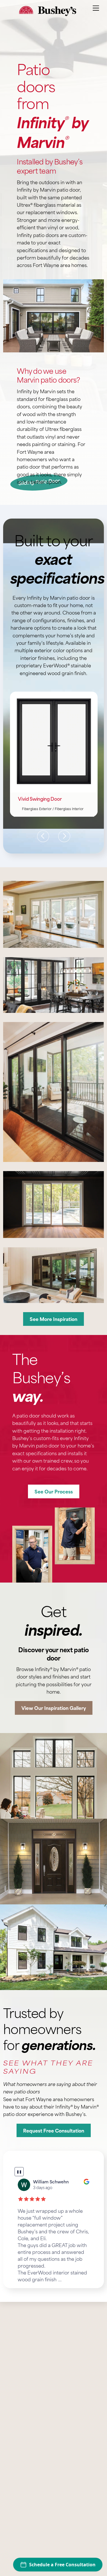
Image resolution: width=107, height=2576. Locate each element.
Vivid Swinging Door (40, 799)
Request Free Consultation (54, 2130)
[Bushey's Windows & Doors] (48, 13)
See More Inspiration (53, 1319)
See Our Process (54, 1491)
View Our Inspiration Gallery (54, 1708)
